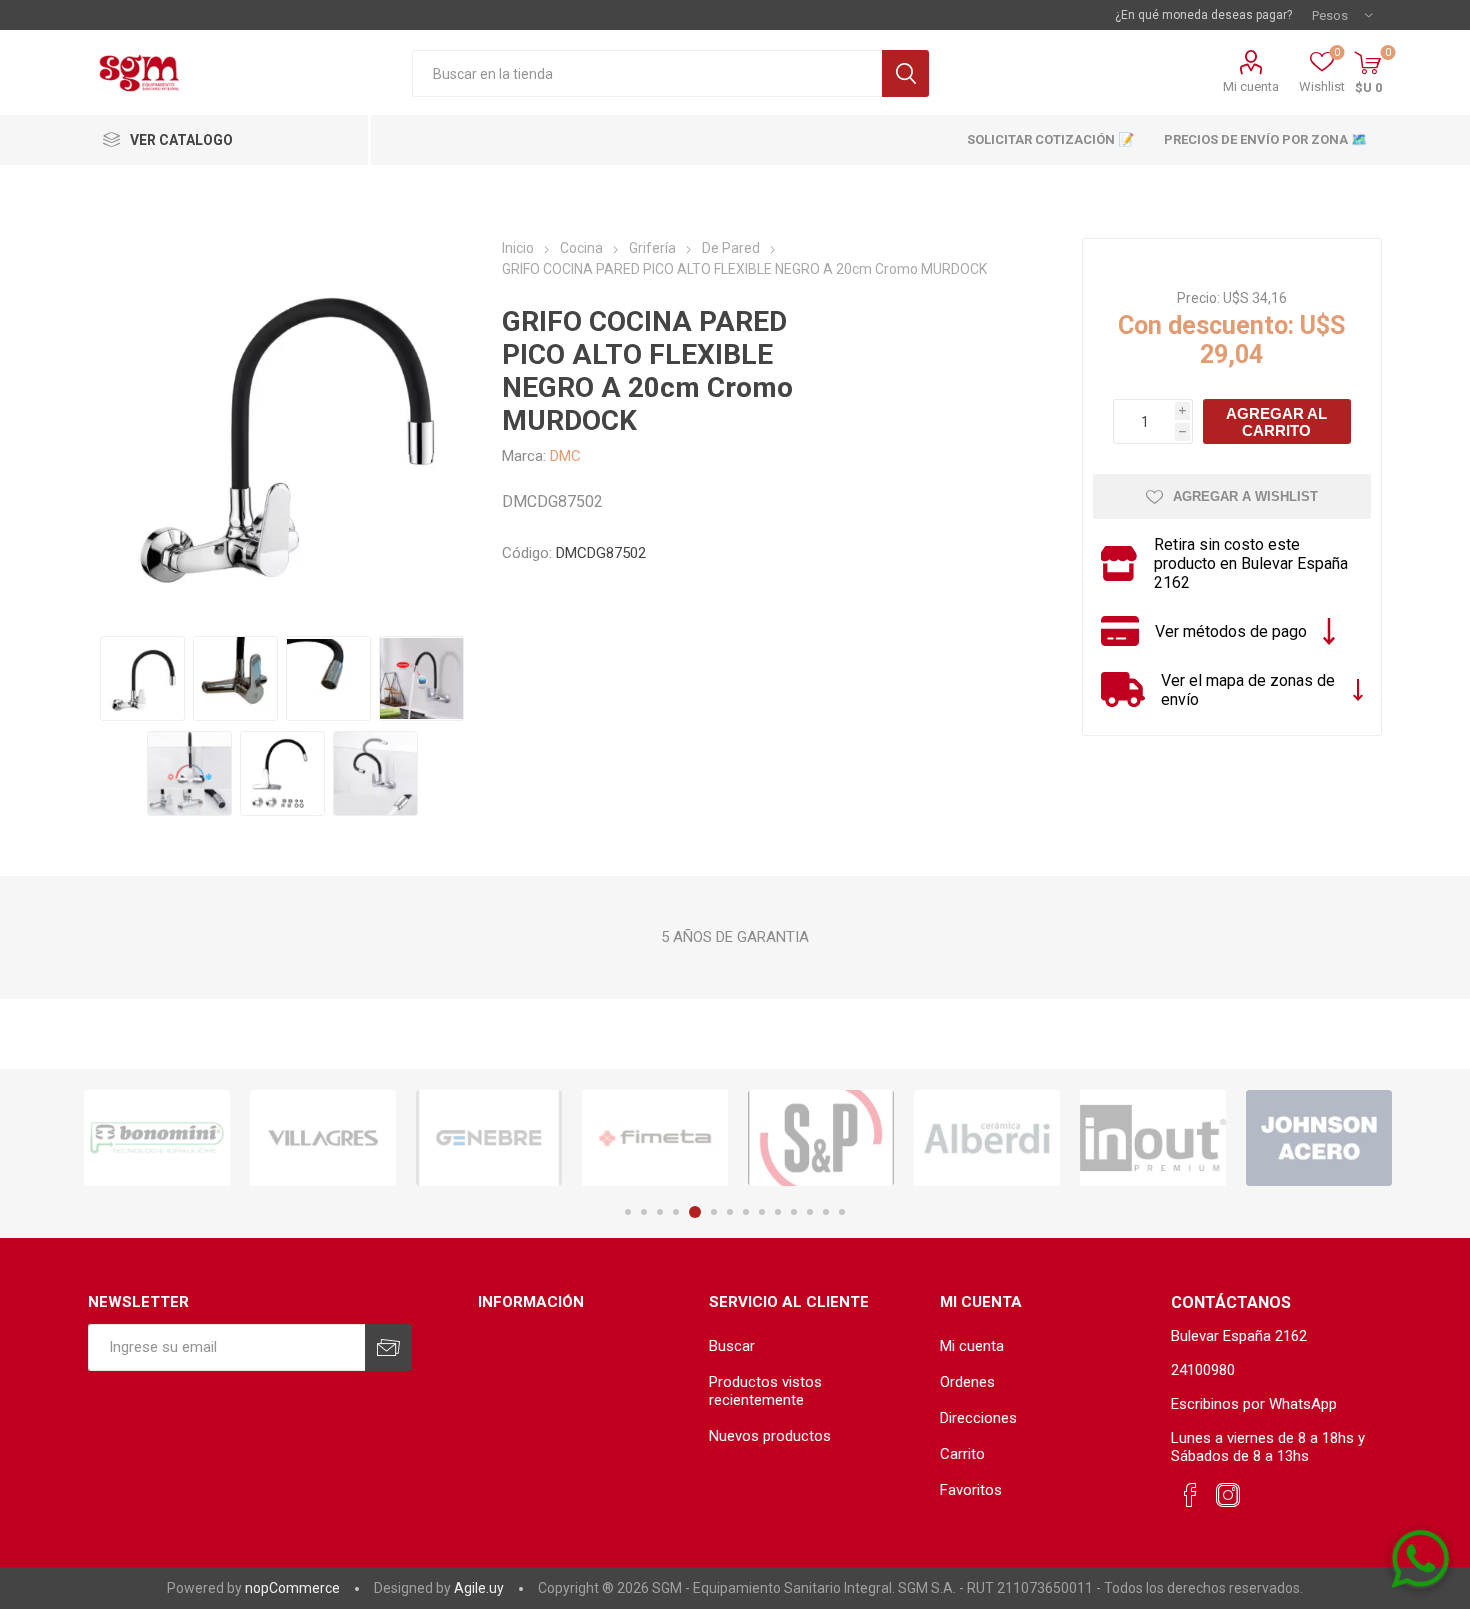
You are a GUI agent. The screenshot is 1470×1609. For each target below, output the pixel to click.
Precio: (1198, 298)
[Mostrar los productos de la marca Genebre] (489, 1138)
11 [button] (794, 1212)
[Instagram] (1228, 1496)
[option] (157, 1138)
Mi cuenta (1251, 86)
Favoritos (971, 1490)
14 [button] (842, 1212)
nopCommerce (292, 1588)
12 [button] (810, 1212)
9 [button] (762, 1212)
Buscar (905, 73)
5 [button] (695, 1212)
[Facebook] (1190, 1496)
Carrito (962, 1454)
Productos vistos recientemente (765, 1391)
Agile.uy (479, 1588)
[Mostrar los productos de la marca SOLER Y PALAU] (821, 1138)
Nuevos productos (770, 1436)
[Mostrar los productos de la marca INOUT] (1153, 1138)
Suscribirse (388, 1347)
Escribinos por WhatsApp (1254, 1404)
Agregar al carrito (1276, 422)
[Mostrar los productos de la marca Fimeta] (655, 1138)
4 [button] (676, 1212)
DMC (565, 456)
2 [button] (644, 1212)
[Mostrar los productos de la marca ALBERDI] (987, 1138)
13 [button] (826, 1212)
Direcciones (978, 1418)
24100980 (1203, 1370)
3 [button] (660, 1212)
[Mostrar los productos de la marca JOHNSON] (1319, 1138)
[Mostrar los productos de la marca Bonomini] (157, 1138)
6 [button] (714, 1212)
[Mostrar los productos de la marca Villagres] (323, 1138)
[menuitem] (814, 1346)
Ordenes (967, 1382)
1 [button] (628, 1212)
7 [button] (730, 1212)
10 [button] (778, 1212)
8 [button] (746, 1212)
